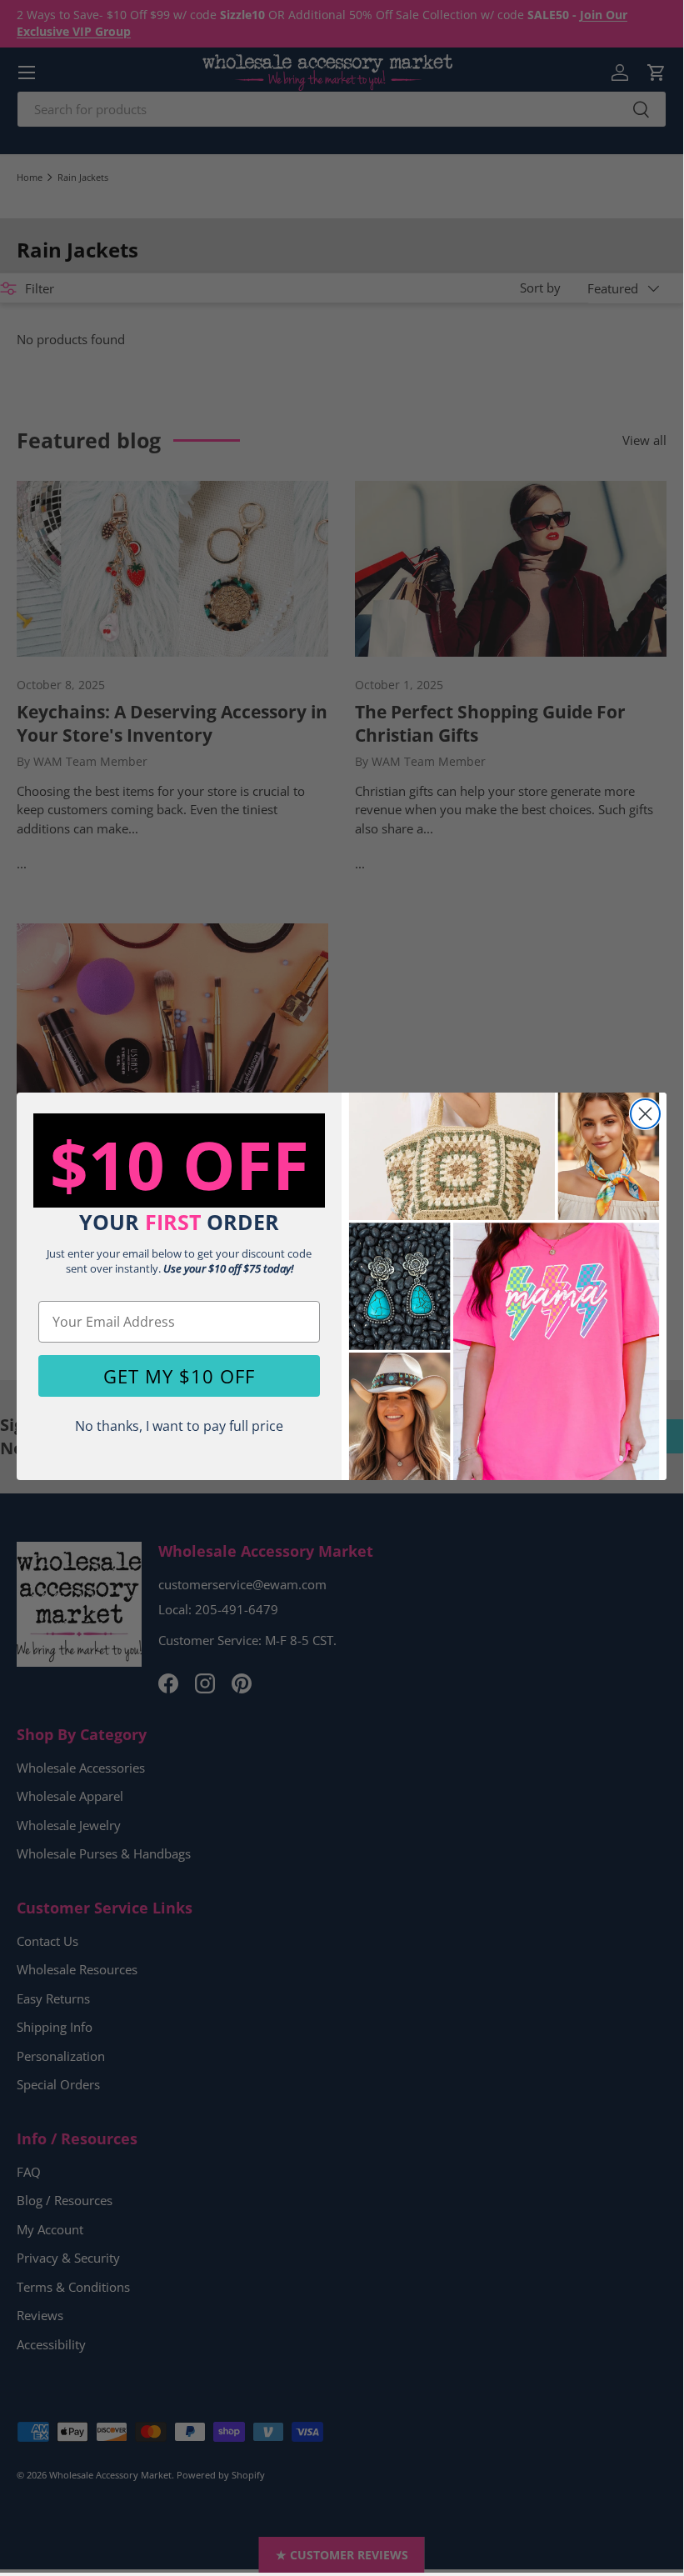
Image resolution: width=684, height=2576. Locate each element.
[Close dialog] (645, 1114)
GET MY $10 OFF (179, 1376)
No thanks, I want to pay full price (179, 1426)
